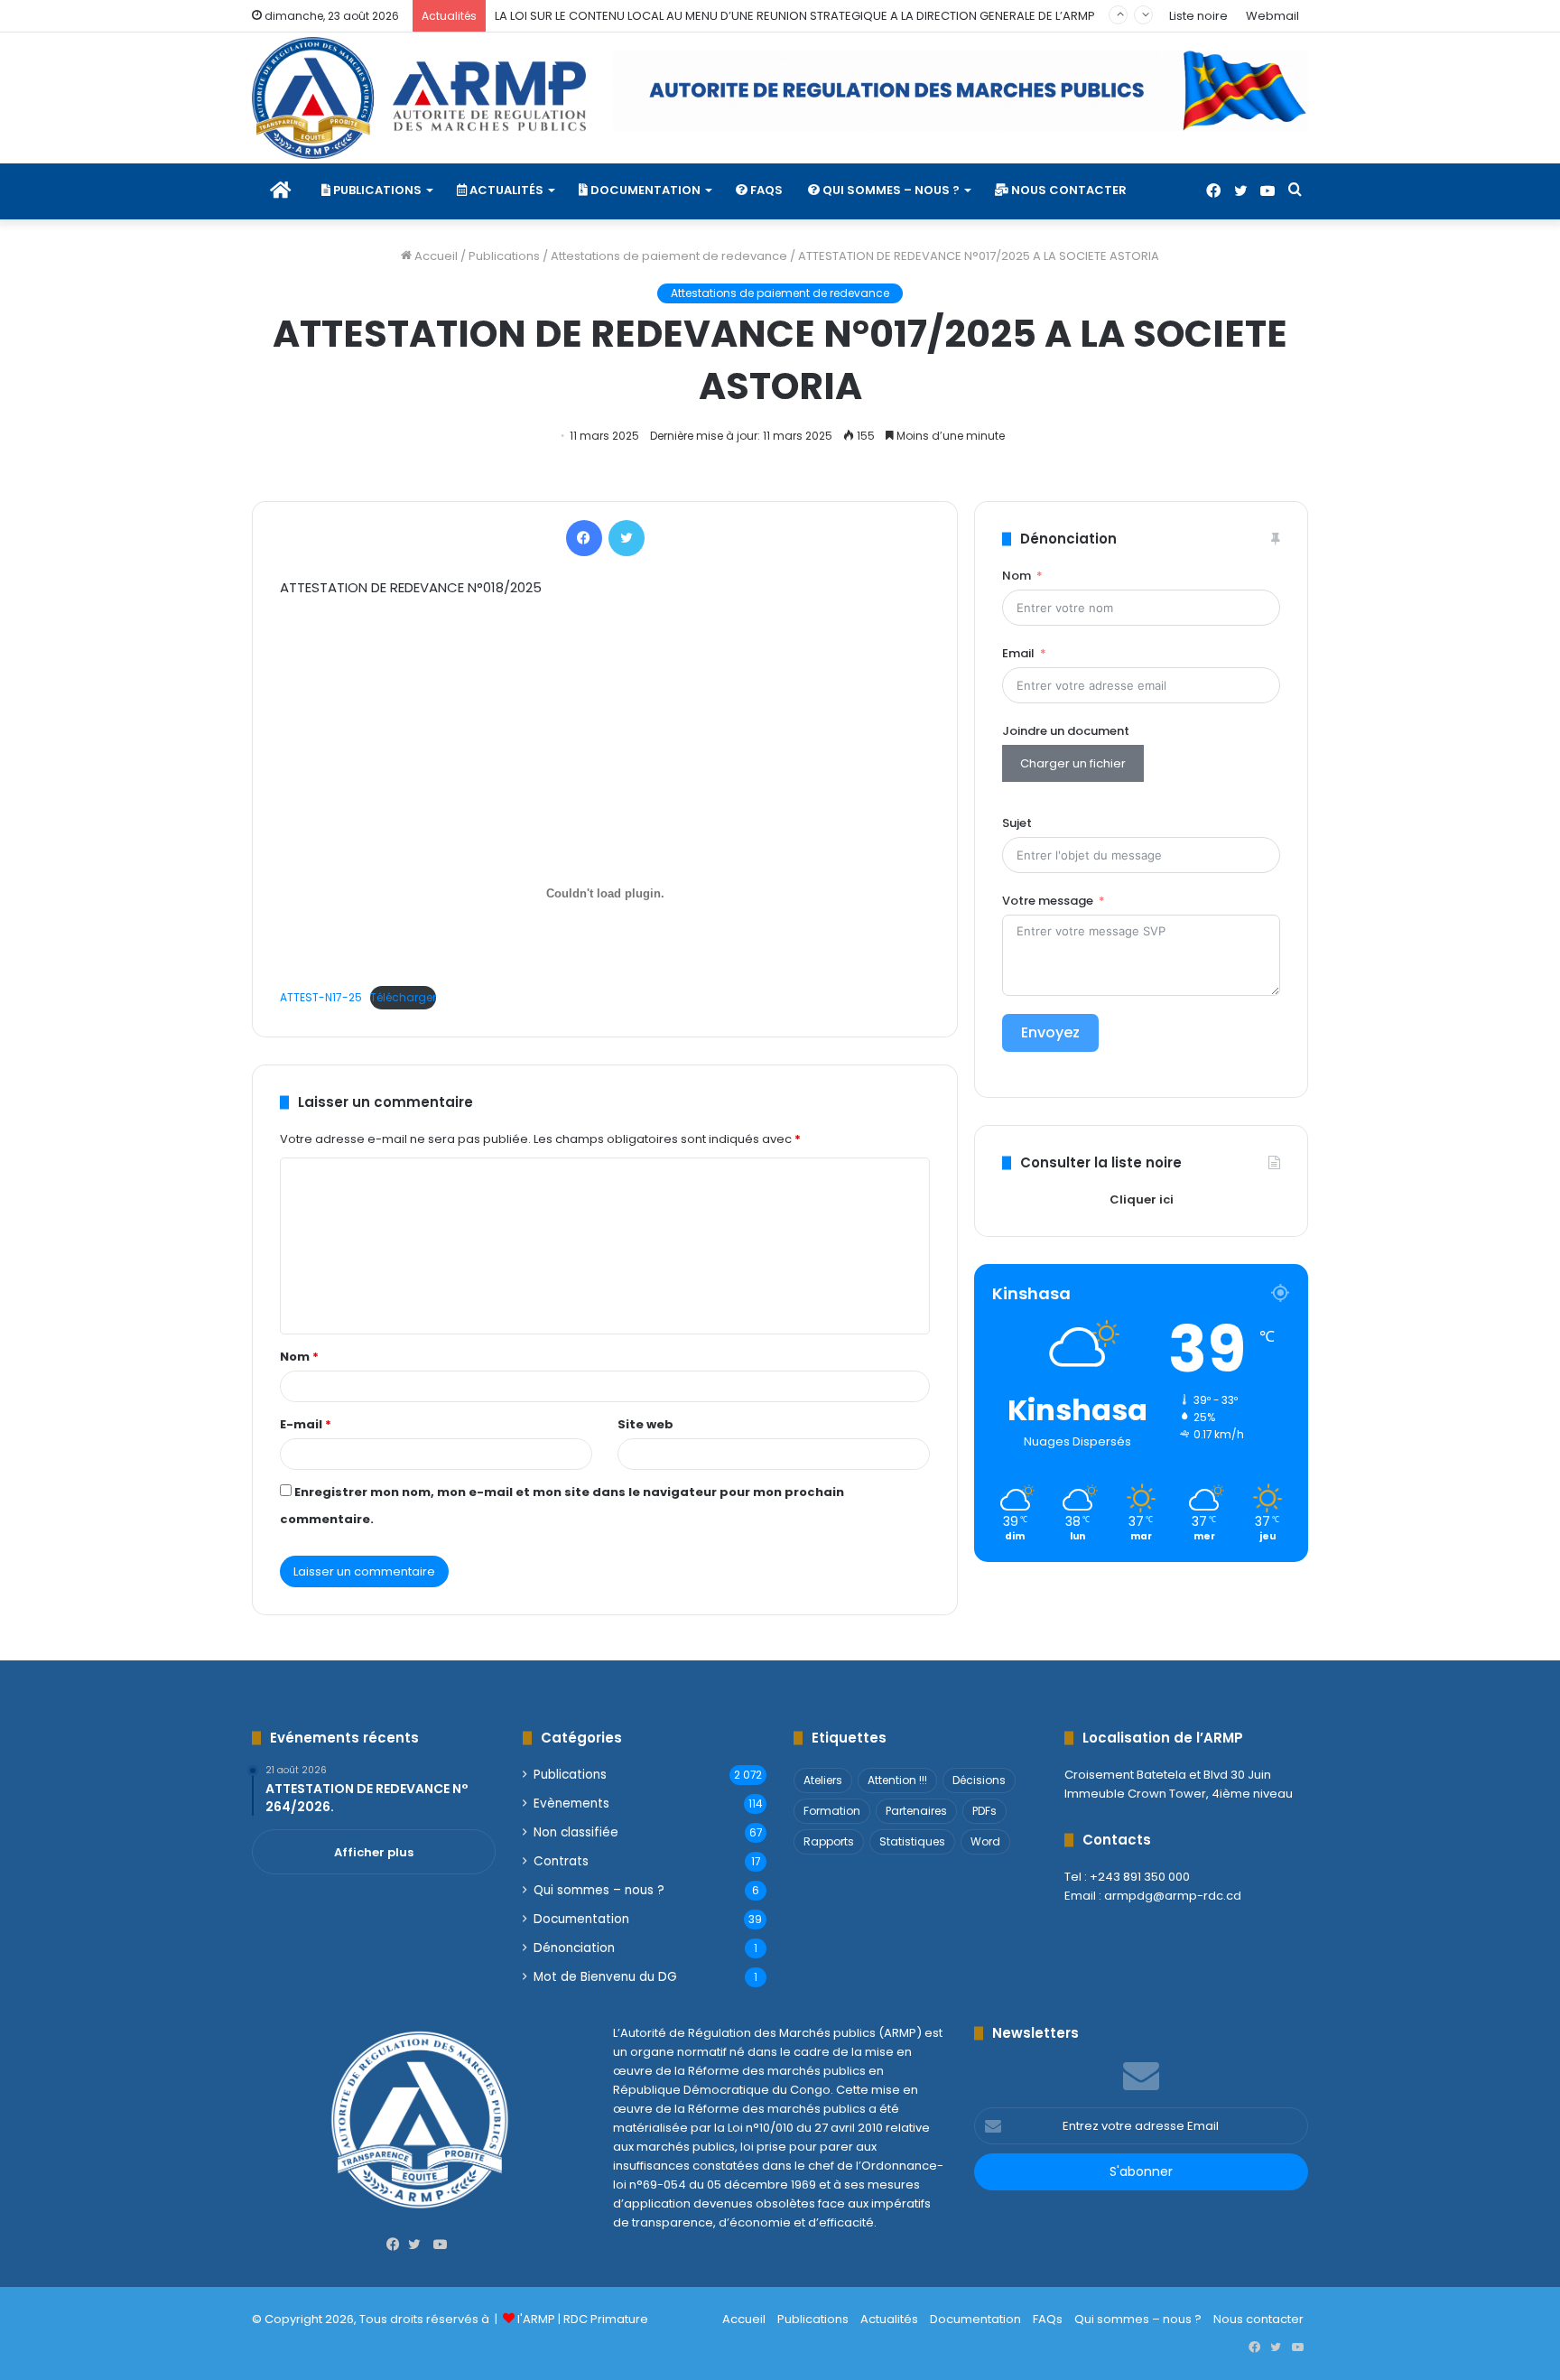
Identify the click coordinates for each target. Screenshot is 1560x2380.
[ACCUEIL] (280, 191)
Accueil (435, 256)
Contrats (561, 1861)
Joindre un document (1066, 731)
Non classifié (576, 1832)
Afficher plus (374, 1852)
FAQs (765, 190)
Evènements (571, 1804)
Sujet (1017, 823)
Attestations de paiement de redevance (669, 256)
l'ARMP (536, 2319)
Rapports (829, 1841)
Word (985, 1841)
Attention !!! (897, 1780)
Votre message (1048, 901)
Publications (376, 190)
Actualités (505, 190)
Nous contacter (1068, 190)
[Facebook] (1213, 191)
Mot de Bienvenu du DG (605, 1977)
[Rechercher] (1295, 191)
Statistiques (912, 1841)
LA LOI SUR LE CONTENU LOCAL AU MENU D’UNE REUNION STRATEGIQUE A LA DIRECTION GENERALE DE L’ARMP (795, 16)
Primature (619, 2319)
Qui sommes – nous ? (890, 190)
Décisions (979, 1780)
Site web (645, 1424)
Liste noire (1198, 16)
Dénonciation (574, 1948)
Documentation (644, 190)
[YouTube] (1267, 191)
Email (1018, 653)
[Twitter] (1240, 191)
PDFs (984, 1811)
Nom (299, 1357)
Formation (832, 1811)
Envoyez (1050, 1032)
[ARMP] (419, 98)
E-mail (306, 1424)
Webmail (1272, 16)
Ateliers (823, 1780)
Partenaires (916, 1811)
